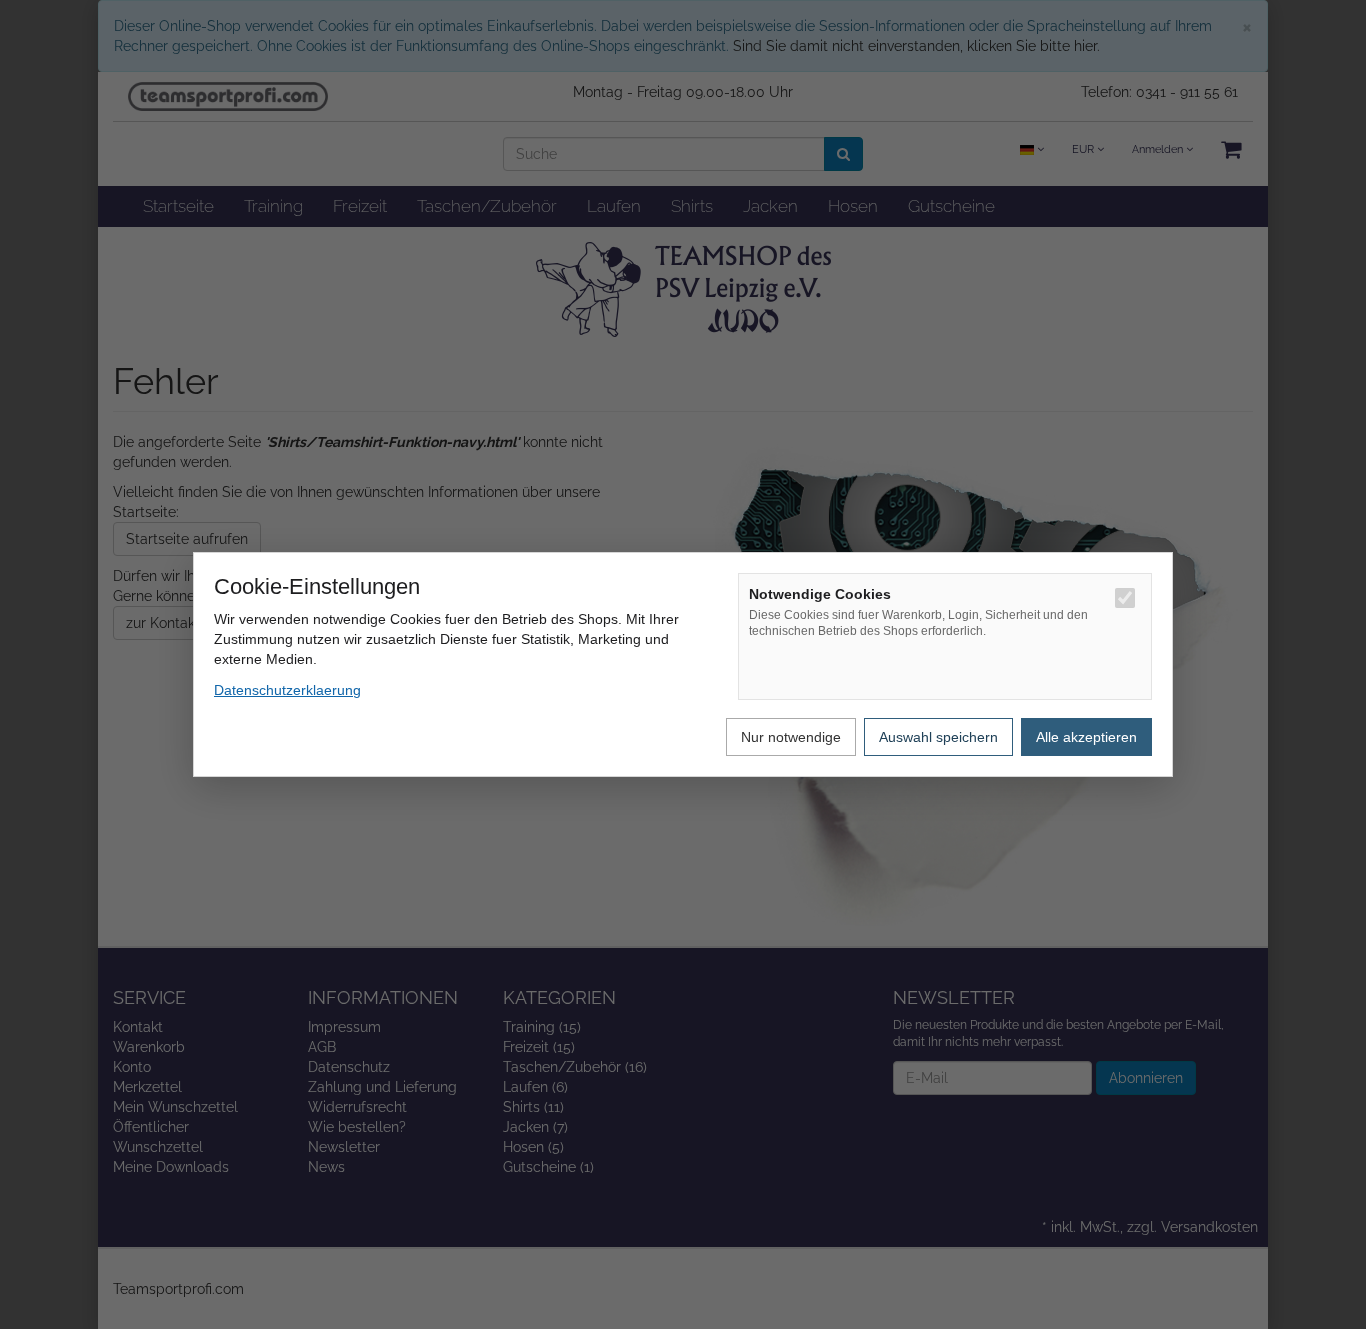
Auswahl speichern (938, 737)
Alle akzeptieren (1086, 737)
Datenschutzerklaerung (287, 690)
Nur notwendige (791, 737)
